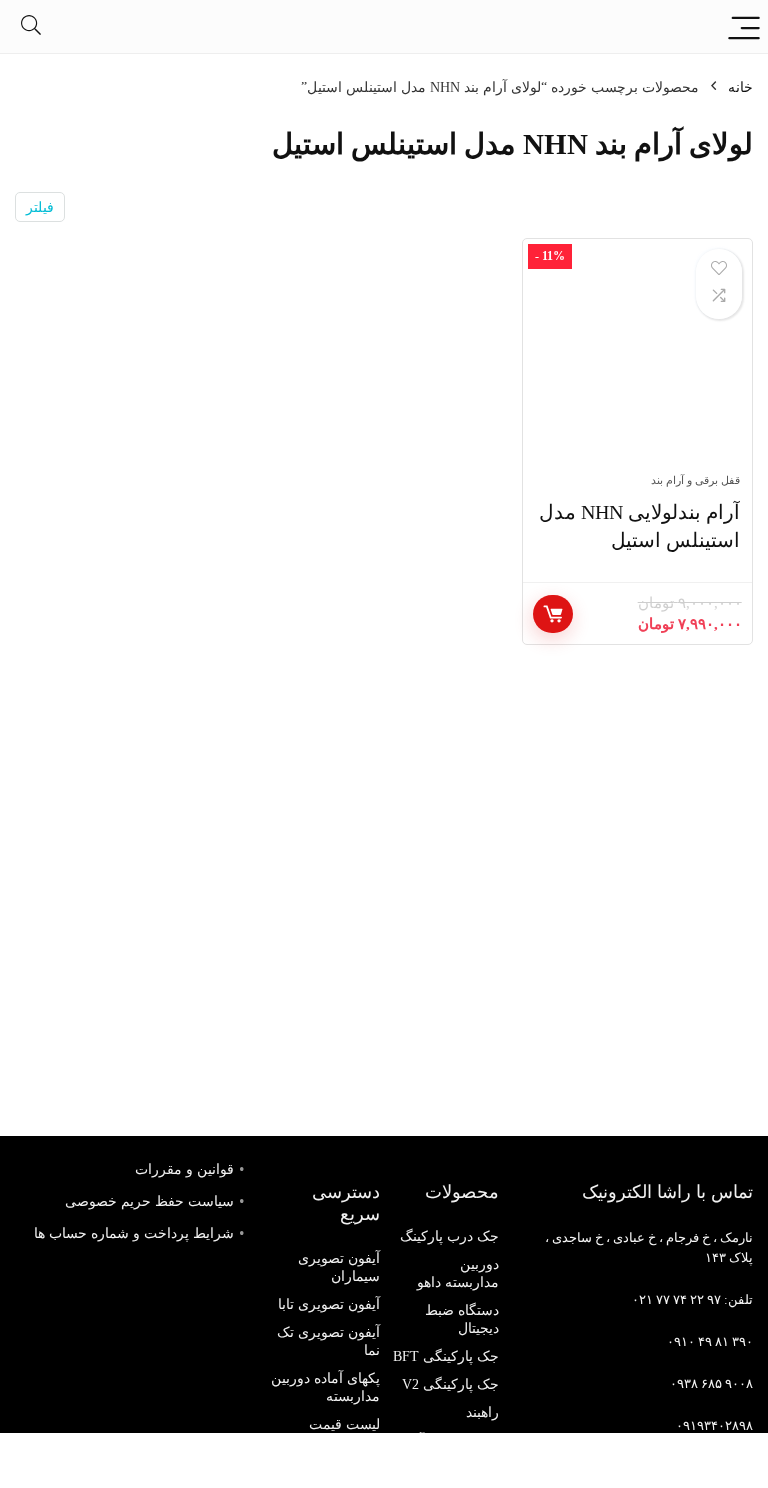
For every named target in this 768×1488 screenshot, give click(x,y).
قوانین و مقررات (184, 1169)
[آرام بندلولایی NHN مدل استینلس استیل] (637, 366)
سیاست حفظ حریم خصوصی (149, 1201)
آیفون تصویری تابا (329, 1304)
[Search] (31, 26)
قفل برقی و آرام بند (695, 480)
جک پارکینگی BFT (446, 1356)
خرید (553, 614)
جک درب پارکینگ (449, 1236)
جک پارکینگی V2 (450, 1384)
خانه (740, 87)
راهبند (482, 1412)
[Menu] (744, 26)
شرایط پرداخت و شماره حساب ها (134, 1233)
